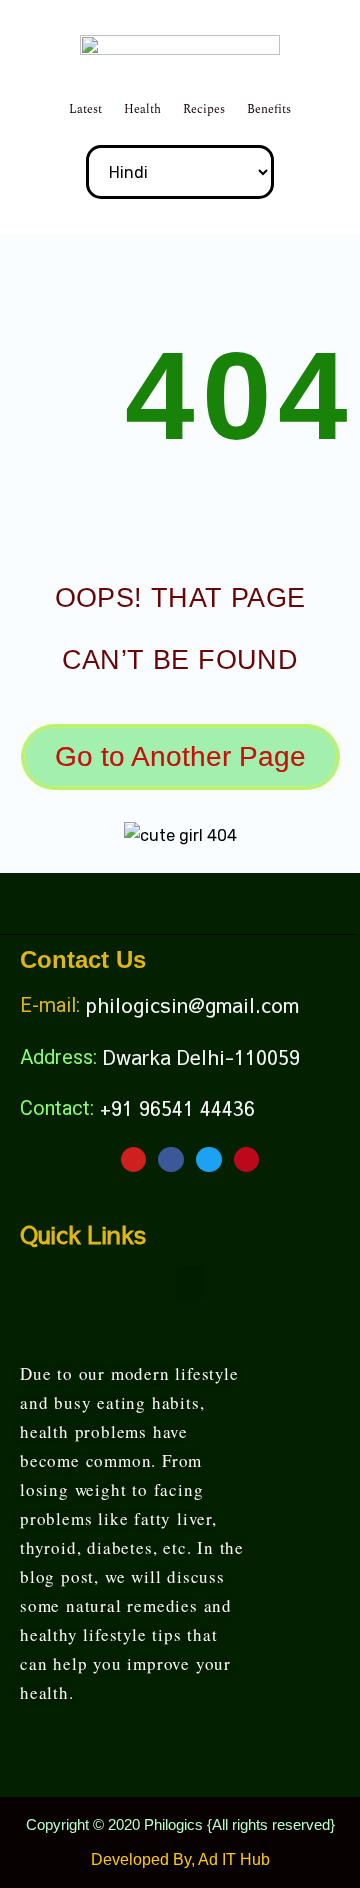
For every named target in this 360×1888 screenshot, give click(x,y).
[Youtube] (134, 1160)
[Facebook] (171, 1160)
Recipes (204, 109)
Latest (85, 109)
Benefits (269, 109)
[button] (190, 1282)
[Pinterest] (247, 1160)
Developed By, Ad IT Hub (180, 1859)
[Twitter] (209, 1160)
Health (142, 109)
